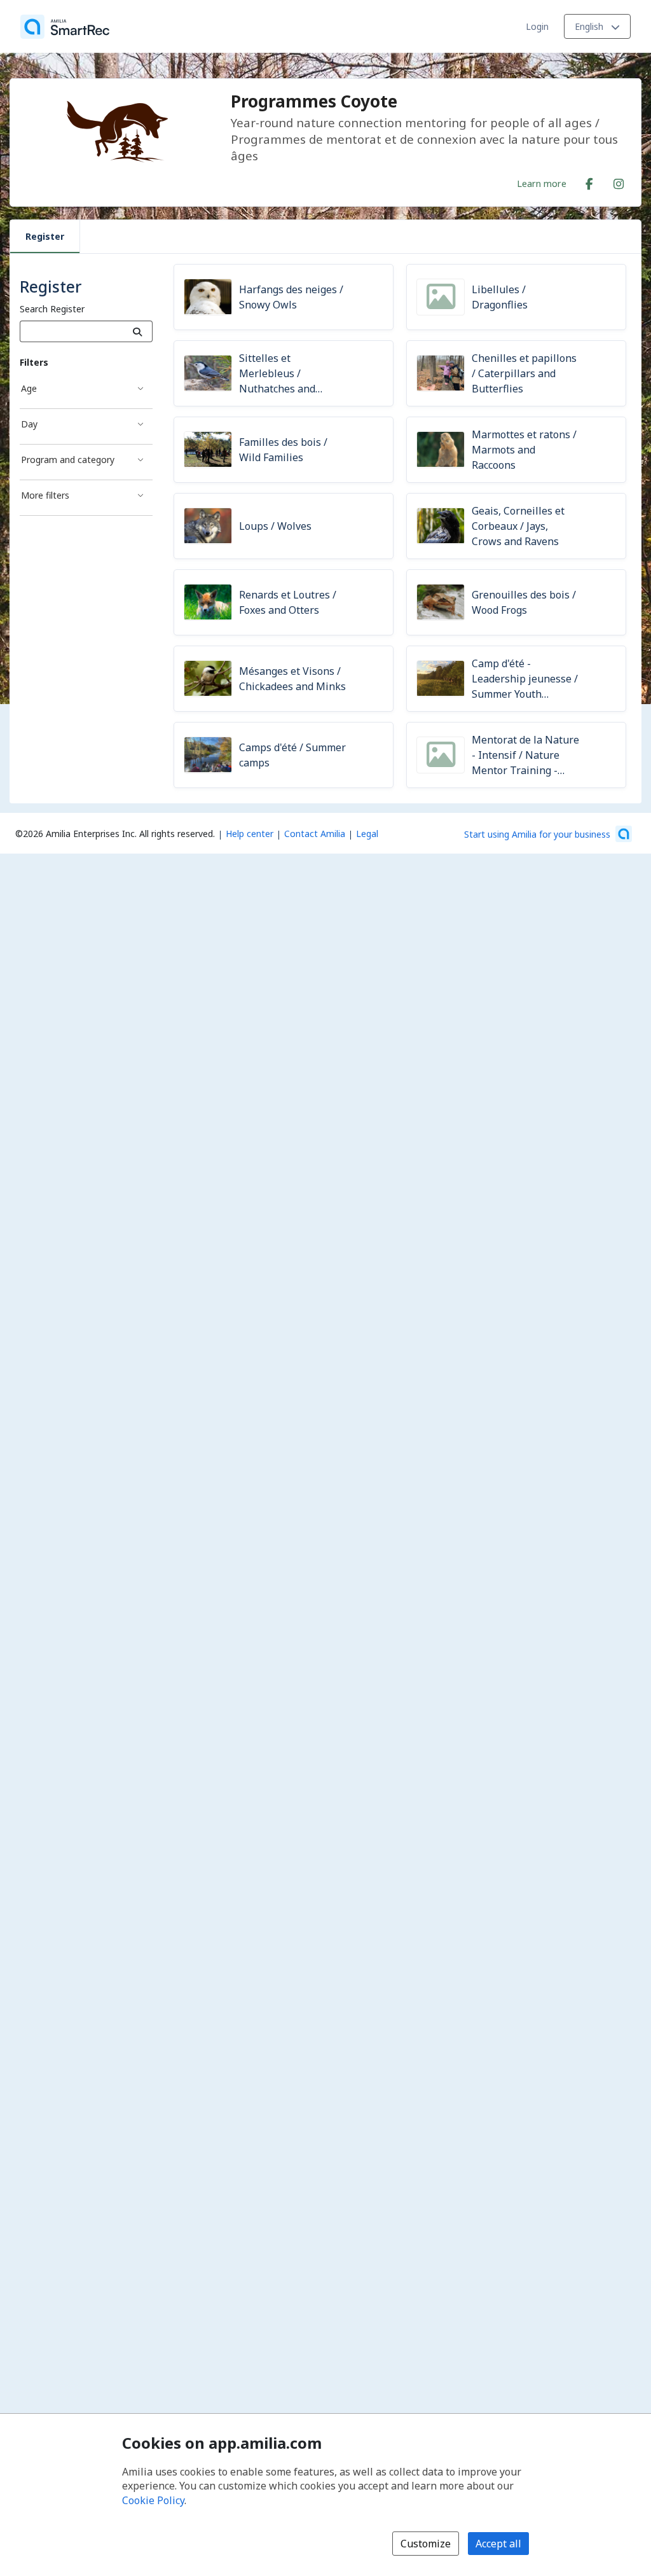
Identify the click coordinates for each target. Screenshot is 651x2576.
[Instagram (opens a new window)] (619, 181)
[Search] (138, 331)
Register (45, 236)
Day (29, 424)
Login (537, 26)
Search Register (52, 309)
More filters (45, 495)
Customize (426, 2544)
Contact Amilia (315, 834)
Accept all (498, 2544)
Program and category (68, 460)
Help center (250, 834)
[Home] (65, 27)
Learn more (542, 183)
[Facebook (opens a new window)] (589, 181)
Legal (367, 834)
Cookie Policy (153, 2500)
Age (29, 388)
